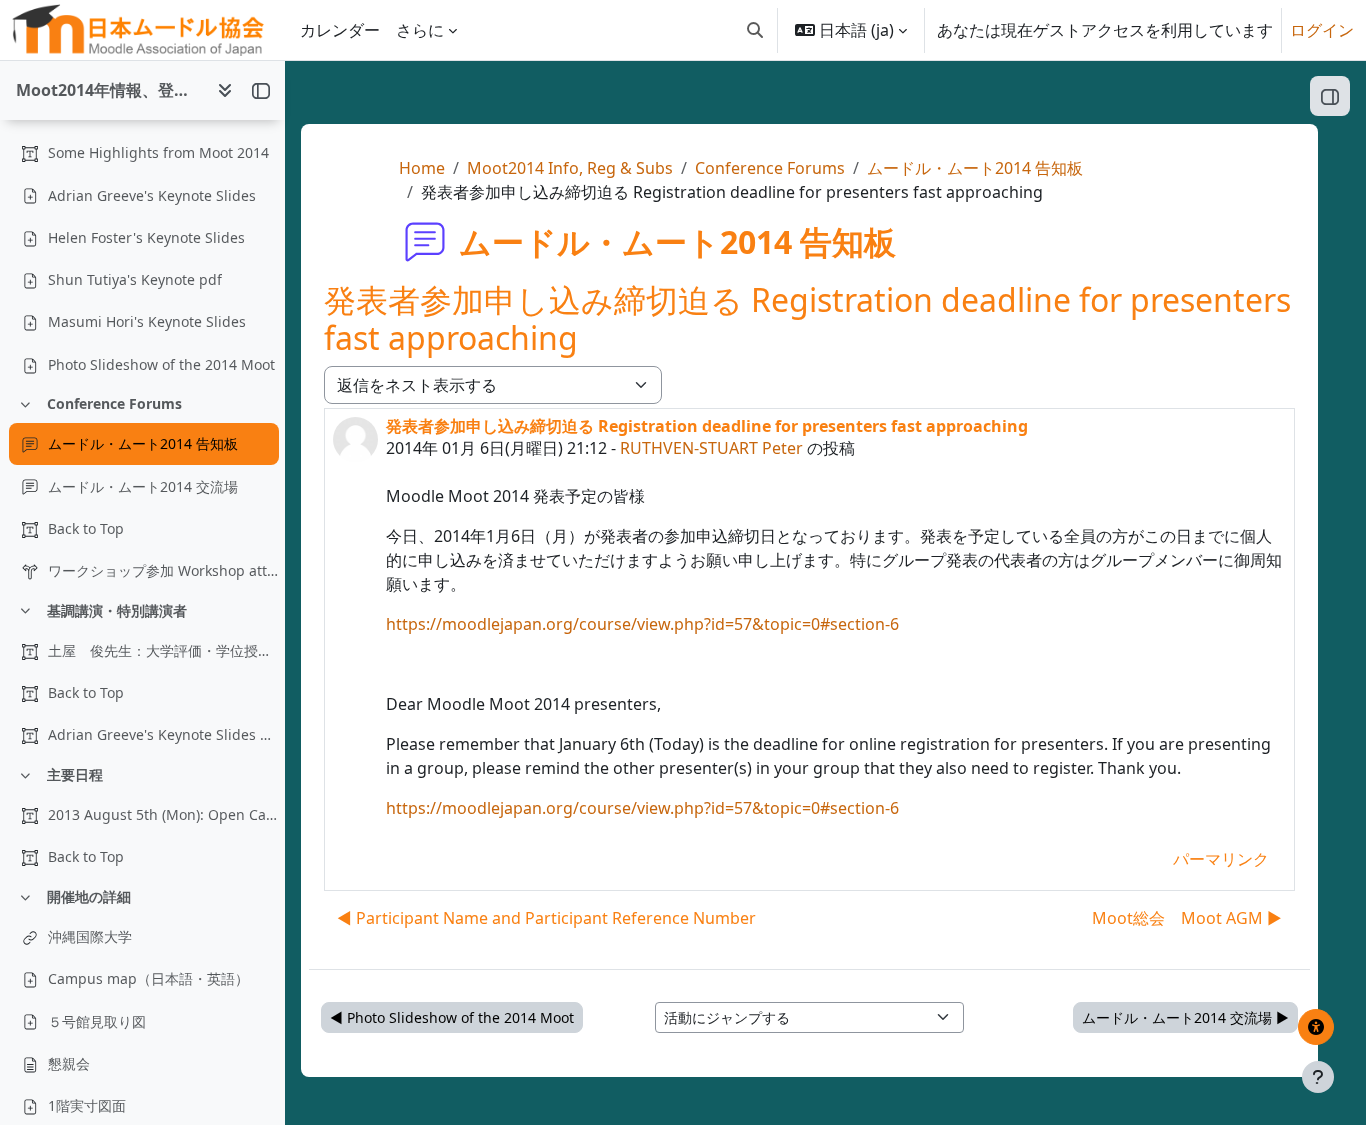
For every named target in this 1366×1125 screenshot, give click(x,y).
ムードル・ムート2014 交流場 (143, 486)
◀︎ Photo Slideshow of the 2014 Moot (452, 1017)
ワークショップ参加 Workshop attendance (163, 570)
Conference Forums (114, 403)
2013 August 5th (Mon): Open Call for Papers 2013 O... (163, 814)
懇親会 (69, 1063)
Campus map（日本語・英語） (148, 978)
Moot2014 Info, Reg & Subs (570, 168)
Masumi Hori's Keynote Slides (147, 321)
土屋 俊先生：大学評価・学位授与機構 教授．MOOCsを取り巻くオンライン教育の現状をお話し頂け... (163, 650)
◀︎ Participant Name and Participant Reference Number (546, 918)
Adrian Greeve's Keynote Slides (152, 195)
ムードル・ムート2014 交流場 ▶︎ (1185, 1017)
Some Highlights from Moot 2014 (158, 152)
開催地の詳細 (89, 896)
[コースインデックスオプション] (225, 90)
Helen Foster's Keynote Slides (146, 237)
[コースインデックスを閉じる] (261, 90)
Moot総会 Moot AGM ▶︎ (1187, 918)
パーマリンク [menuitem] (1221, 859)
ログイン (1322, 30)
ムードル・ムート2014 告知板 (143, 443)
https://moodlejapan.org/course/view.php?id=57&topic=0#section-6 (642, 624)
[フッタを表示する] (1318, 1077)
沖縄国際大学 (90, 936)
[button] (755, 30)
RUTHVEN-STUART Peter (711, 448)
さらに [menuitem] (420, 30)
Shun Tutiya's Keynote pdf (135, 279)
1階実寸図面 (87, 1105)
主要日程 (75, 774)
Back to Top (86, 528)
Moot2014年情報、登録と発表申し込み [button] (108, 90)
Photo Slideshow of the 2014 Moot (161, 364)
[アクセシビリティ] (1316, 1027)
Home (422, 168)
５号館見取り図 (97, 1021)
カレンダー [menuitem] (340, 30)
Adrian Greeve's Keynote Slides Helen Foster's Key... (163, 734)
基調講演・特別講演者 (117, 610)
